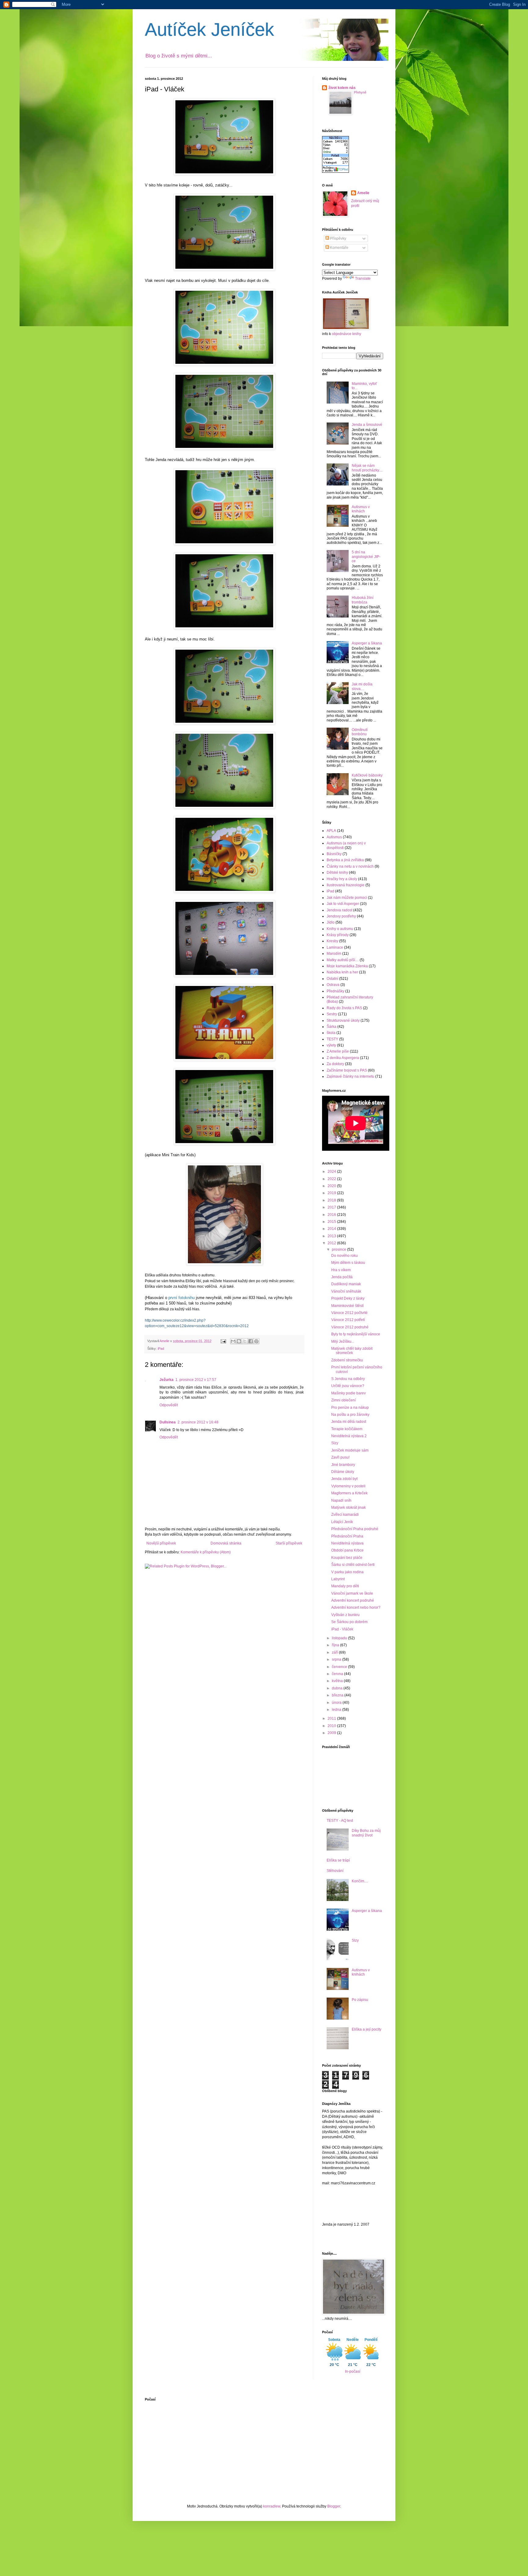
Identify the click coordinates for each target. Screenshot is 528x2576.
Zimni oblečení (343, 1400)
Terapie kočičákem (347, 1429)
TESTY (332, 1039)
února (337, 1703)
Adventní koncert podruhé (353, 1600)
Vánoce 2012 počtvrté (349, 1313)
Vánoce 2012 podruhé (350, 1327)
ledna (337, 1710)
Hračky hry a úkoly (342, 879)
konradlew (272, 2506)
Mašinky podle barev (348, 1393)
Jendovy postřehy (341, 916)
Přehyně (360, 92)
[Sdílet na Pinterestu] (256, 1341)
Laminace (335, 947)
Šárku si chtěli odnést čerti (353, 1565)
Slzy (335, 1443)
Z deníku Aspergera (343, 1058)
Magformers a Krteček (349, 1493)
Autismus (334, 837)
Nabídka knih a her (342, 972)
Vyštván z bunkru (345, 1615)
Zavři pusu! (340, 1457)
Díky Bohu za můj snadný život (366, 1833)
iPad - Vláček (342, 1629)
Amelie (363, 193)
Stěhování (335, 1871)
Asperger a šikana (367, 643)
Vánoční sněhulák (346, 1291)
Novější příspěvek (161, 1543)
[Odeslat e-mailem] (233, 1341)
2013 (332, 1236)
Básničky (334, 854)
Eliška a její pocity (367, 2029)
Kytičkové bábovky (367, 775)
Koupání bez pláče (347, 1558)
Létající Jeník (342, 1522)
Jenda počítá (342, 1277)
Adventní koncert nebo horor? (356, 1607)
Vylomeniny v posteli (348, 1486)
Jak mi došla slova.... (362, 686)
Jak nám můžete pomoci (347, 898)
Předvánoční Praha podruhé (355, 1529)
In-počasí (353, 2371)
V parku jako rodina (347, 1572)
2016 (332, 1215)
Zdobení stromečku (347, 1360)
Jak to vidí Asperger (343, 904)
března (338, 1695)
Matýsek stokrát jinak (348, 1508)
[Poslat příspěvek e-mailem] (223, 1341)
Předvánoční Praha (347, 1536)
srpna (337, 1659)
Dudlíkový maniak (346, 1284)
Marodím (334, 954)
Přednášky (335, 991)
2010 (332, 1726)
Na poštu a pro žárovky (350, 1415)
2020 (332, 1186)
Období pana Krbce (347, 1550)
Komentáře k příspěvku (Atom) (206, 1552)
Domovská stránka (226, 1543)
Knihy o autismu (340, 929)
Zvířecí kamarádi (345, 1515)
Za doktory (335, 1064)
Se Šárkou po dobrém (349, 1622)
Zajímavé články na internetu (350, 1076)
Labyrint (338, 1579)
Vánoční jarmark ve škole (352, 1593)
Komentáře (339, 248)
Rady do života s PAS (344, 1008)
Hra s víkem (341, 1270)
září (335, 1652)
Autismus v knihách (361, 509)
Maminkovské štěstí (347, 1306)
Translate (363, 279)
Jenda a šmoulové (367, 425)
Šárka (332, 1027)
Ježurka (167, 1380)
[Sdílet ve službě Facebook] (251, 1341)
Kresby (332, 941)
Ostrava (333, 985)
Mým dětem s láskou (348, 1263)
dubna (338, 1688)
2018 (332, 1200)
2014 (332, 1229)
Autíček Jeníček (209, 30)
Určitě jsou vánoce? (348, 1386)
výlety (331, 1045)
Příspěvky (338, 238)
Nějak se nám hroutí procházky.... (367, 468)
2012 (332, 1243)
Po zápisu (360, 2000)
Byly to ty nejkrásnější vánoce (356, 1334)
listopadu (340, 1638)
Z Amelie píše (338, 1051)
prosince (339, 1249)
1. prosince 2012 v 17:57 (196, 1380)
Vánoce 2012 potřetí (348, 1320)
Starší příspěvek (289, 1543)
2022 (332, 1179)
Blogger (334, 2506)
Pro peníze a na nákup (350, 1408)
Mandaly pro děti (345, 1586)
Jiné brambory (343, 1465)
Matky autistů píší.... (343, 960)
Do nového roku (345, 1256)
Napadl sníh (341, 1500)
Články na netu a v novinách (350, 866)
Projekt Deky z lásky (348, 1298)
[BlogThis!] (239, 1341)
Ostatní (332, 979)
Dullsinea (168, 1422)
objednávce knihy (346, 334)
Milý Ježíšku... (343, 1342)
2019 (332, 1193)
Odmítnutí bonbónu (360, 732)
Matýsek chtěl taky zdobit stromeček (352, 1351)
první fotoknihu (182, 1298)
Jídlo (331, 922)
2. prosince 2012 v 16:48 (198, 1422)
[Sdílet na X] (245, 1341)
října (336, 1645)
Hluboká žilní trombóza (363, 600)
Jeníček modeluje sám (350, 1450)
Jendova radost (339, 910)
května (338, 1681)
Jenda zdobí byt (344, 1479)
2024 (332, 1172)
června (338, 1674)
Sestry (332, 1014)
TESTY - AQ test (340, 1821)
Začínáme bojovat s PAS (347, 1070)
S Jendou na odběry (348, 1379)
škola (331, 1033)
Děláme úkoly (343, 1472)
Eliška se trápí (338, 1860)
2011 (332, 1718)
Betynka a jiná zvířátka (345, 860)
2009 (332, 1733)
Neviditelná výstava (347, 1543)
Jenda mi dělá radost (349, 1422)
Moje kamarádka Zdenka (347, 966)
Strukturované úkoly (343, 1020)
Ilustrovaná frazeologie (346, 885)
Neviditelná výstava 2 (349, 1436)
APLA (331, 831)
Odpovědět (169, 1405)
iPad (161, 1349)
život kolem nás (342, 88)
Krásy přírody (338, 935)
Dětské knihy (337, 873)
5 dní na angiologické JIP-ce (366, 557)
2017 (332, 1207)
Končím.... (360, 1881)
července (340, 1667)
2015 (332, 1222)
